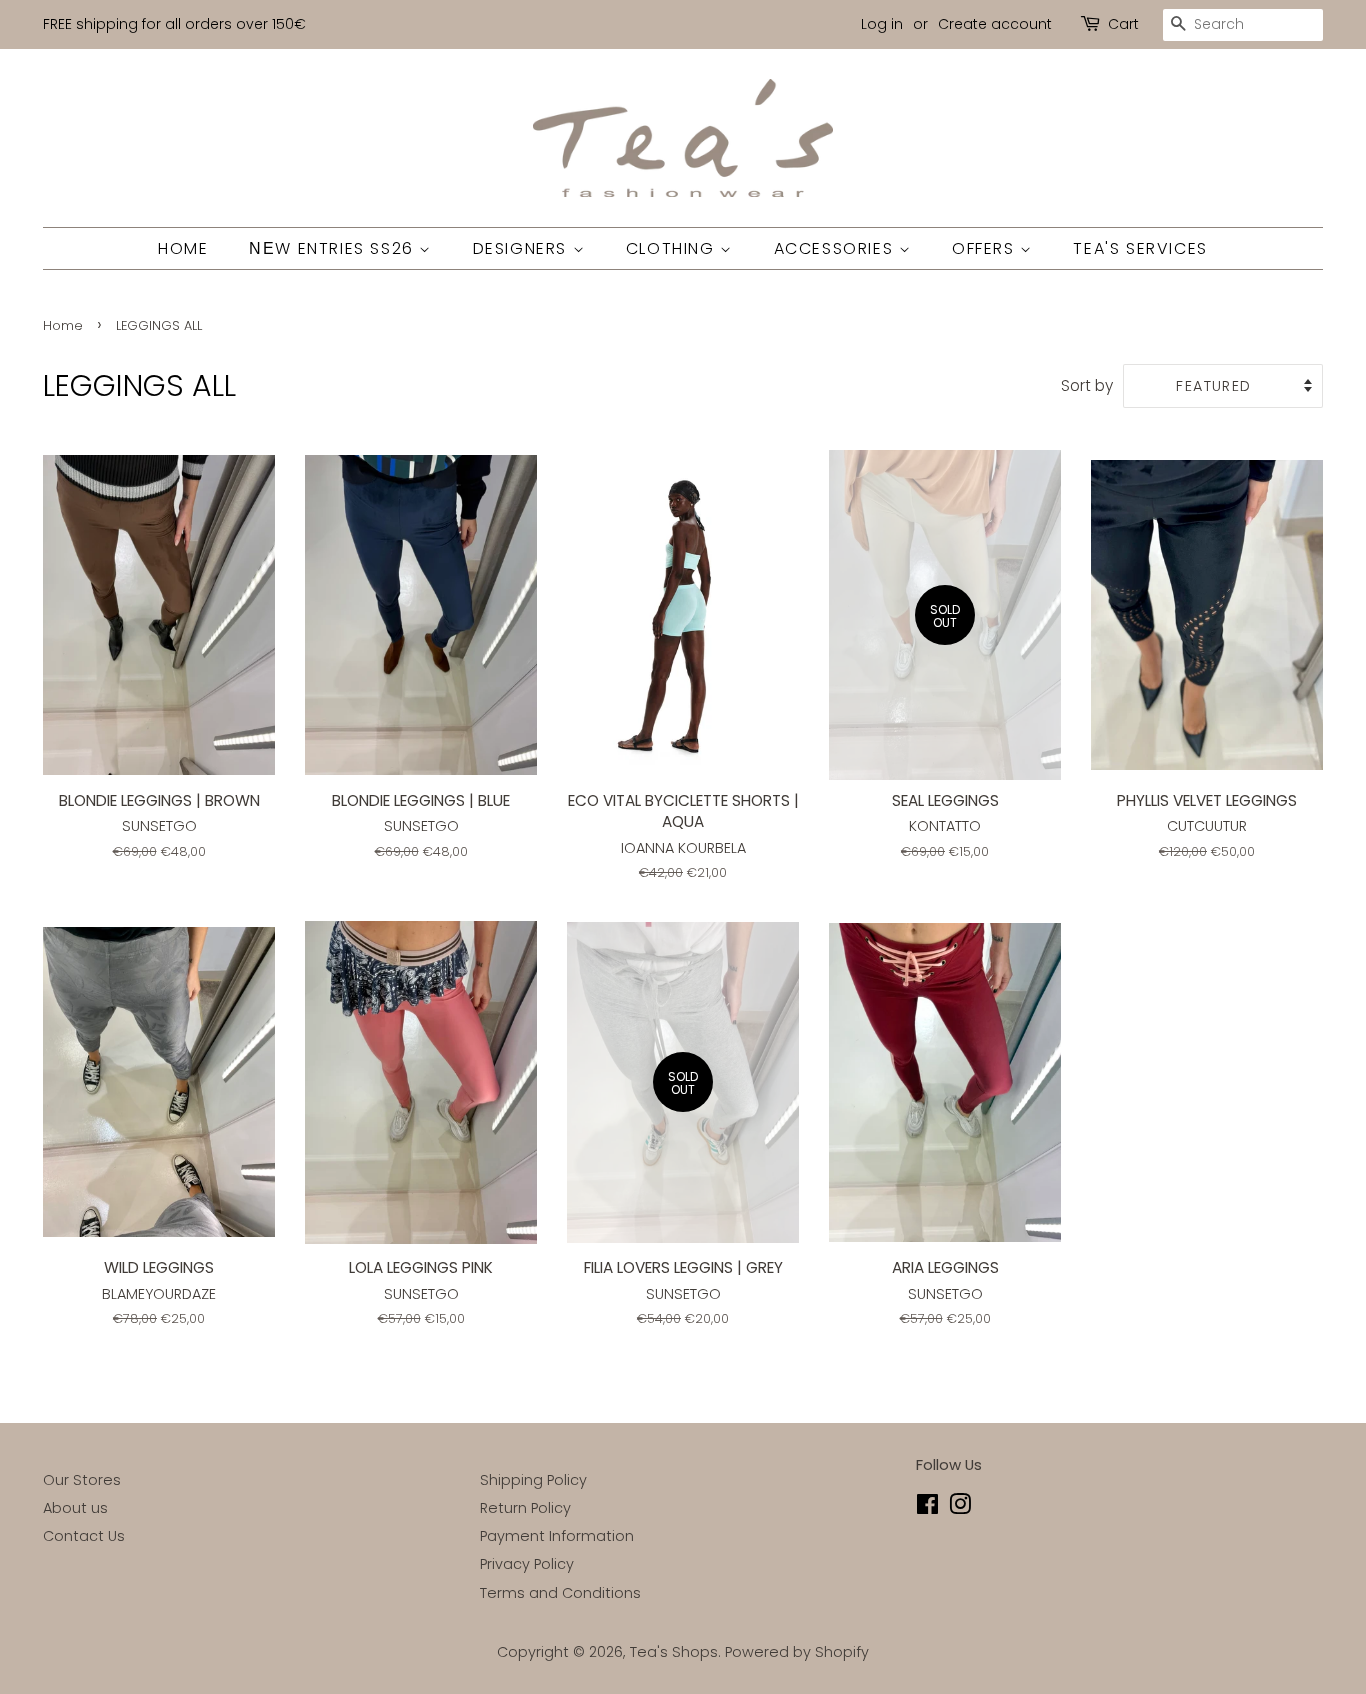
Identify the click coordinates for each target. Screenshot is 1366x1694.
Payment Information (557, 1536)
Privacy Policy (527, 1564)
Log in (882, 24)
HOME (183, 248)
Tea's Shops (674, 1652)
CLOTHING (673, 248)
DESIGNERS (523, 248)
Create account (995, 24)
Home (63, 325)
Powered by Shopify (797, 1652)
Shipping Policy (533, 1480)
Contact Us (84, 1536)
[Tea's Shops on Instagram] (960, 1508)
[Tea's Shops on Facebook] (927, 1508)
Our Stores (82, 1480)
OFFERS (986, 248)
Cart (1123, 24)
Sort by (1087, 385)
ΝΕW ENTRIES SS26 (334, 248)
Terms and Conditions (560, 1593)
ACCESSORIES (836, 248)
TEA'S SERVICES (1140, 248)
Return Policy (525, 1508)
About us (75, 1508)
